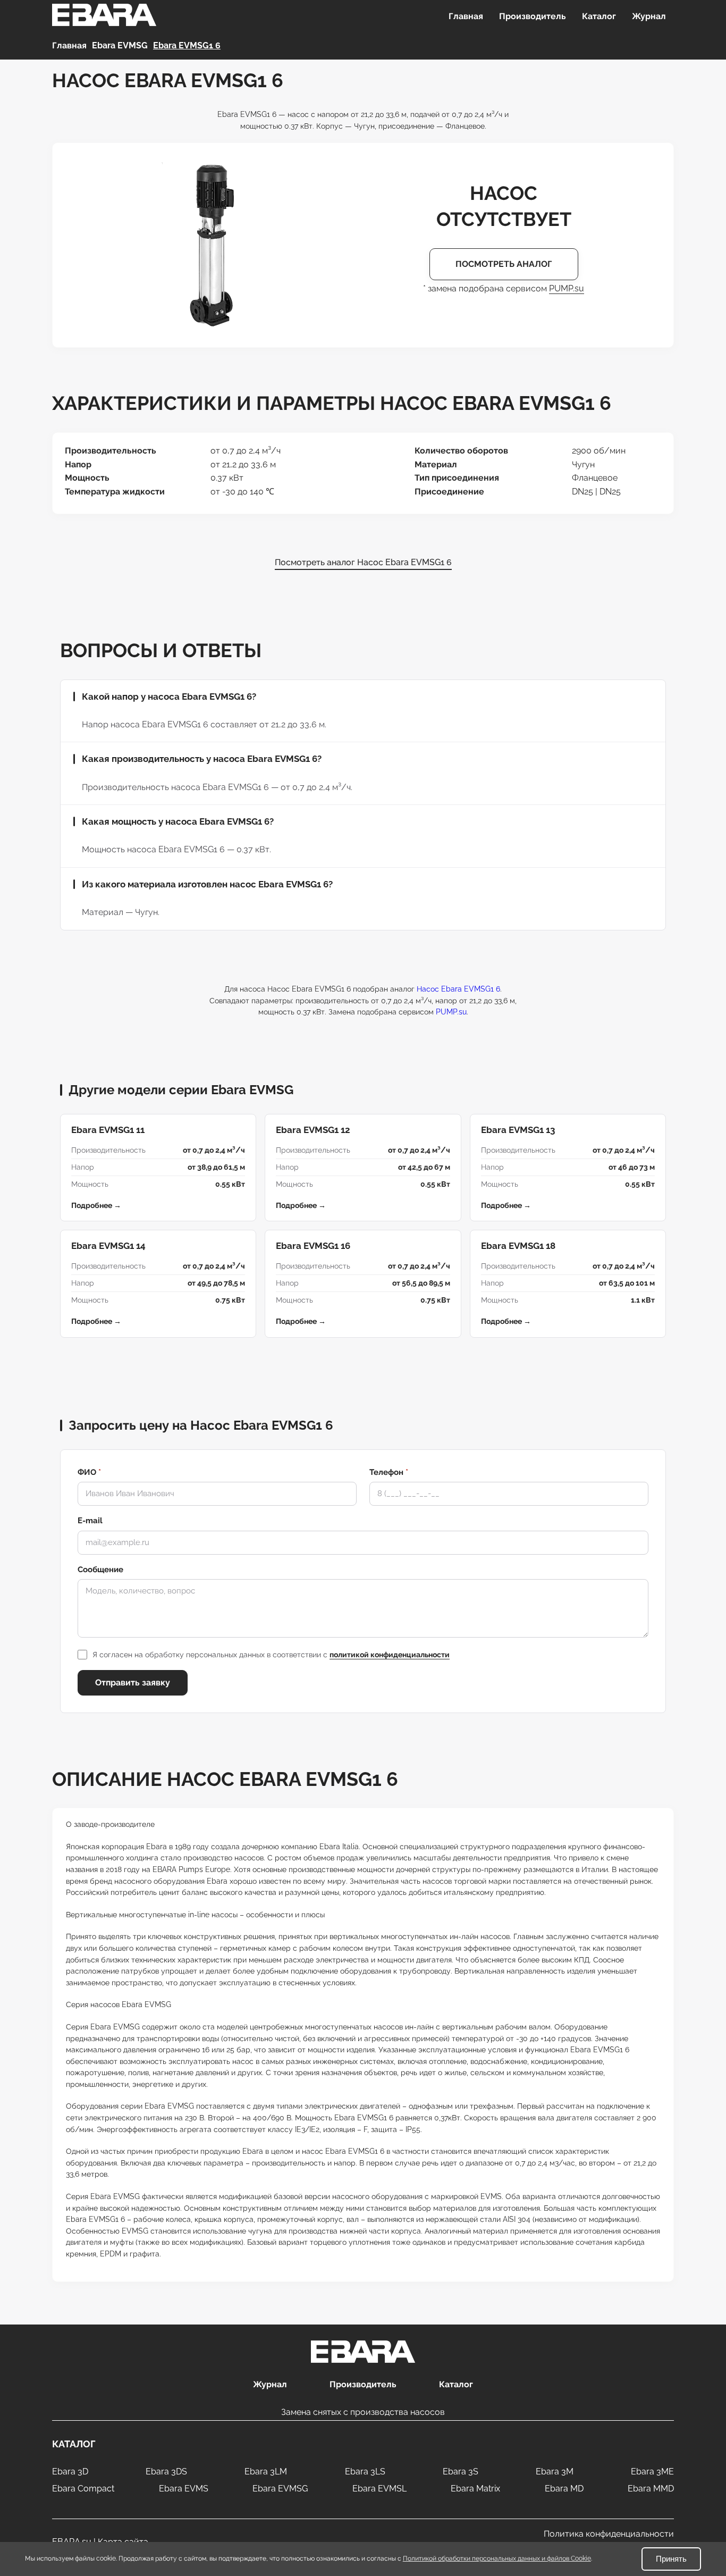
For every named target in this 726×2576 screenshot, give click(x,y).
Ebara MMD (651, 2489)
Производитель (533, 16)
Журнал (649, 16)
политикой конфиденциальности (390, 1655)
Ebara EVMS (184, 2489)
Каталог (599, 16)
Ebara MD (564, 2489)
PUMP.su (567, 288)
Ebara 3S (461, 2472)
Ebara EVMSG (280, 2489)
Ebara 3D (70, 2472)
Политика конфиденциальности (609, 2534)
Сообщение (100, 1570)
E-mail (90, 1521)
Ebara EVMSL (379, 2489)
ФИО (89, 1472)
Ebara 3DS (166, 2472)
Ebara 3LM (266, 2472)
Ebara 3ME (652, 2472)
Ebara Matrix (475, 2489)
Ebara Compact (83, 2489)
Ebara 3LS (365, 2472)
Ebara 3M (555, 2472)
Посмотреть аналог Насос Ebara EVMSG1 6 (363, 562)
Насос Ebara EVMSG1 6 (458, 989)
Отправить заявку (133, 1683)
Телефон (389, 1472)
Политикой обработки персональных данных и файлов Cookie (497, 2558)
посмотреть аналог (504, 264)
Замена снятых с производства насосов (363, 2412)
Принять (671, 2559)
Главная (466, 16)
